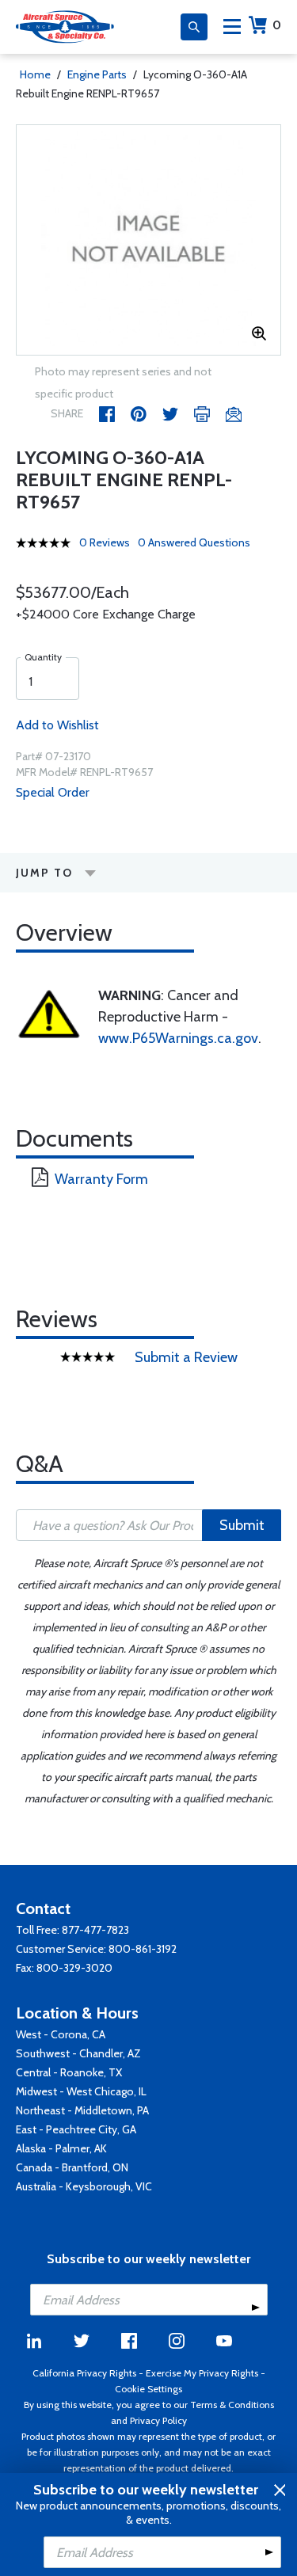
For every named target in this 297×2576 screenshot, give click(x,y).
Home (35, 74)
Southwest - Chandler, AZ (78, 2053)
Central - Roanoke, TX (69, 2072)
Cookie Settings (148, 2389)
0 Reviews (105, 542)
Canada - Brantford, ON (72, 2167)
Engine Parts (97, 74)
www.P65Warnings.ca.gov (178, 1038)
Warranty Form (101, 1179)
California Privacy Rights (84, 2373)
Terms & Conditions (232, 2405)
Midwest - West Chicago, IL (81, 2091)
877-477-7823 (95, 1930)
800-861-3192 (143, 1949)
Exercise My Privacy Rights (202, 2373)
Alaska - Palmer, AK (61, 2148)
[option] (148, 240)
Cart (277, 25)
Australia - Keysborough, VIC (84, 2186)
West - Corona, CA (61, 2034)
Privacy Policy (158, 2420)
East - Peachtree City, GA (76, 2129)
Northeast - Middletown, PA (82, 2110)
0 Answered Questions (194, 542)
